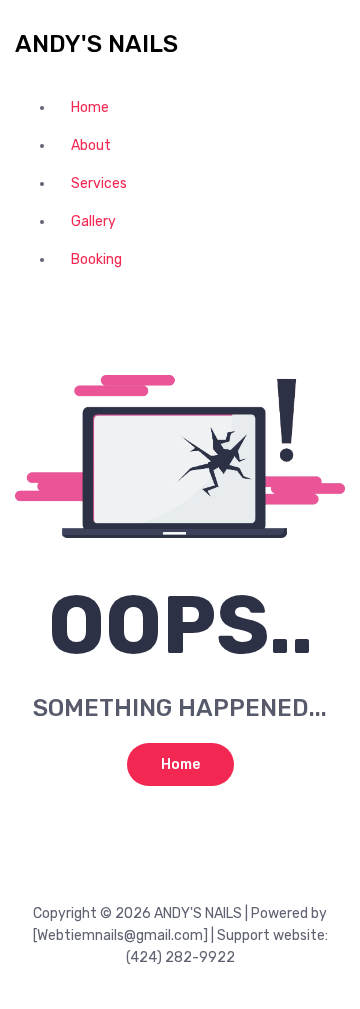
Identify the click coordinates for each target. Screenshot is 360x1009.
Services (99, 183)
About (91, 145)
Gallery (93, 221)
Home (90, 107)
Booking (96, 259)
